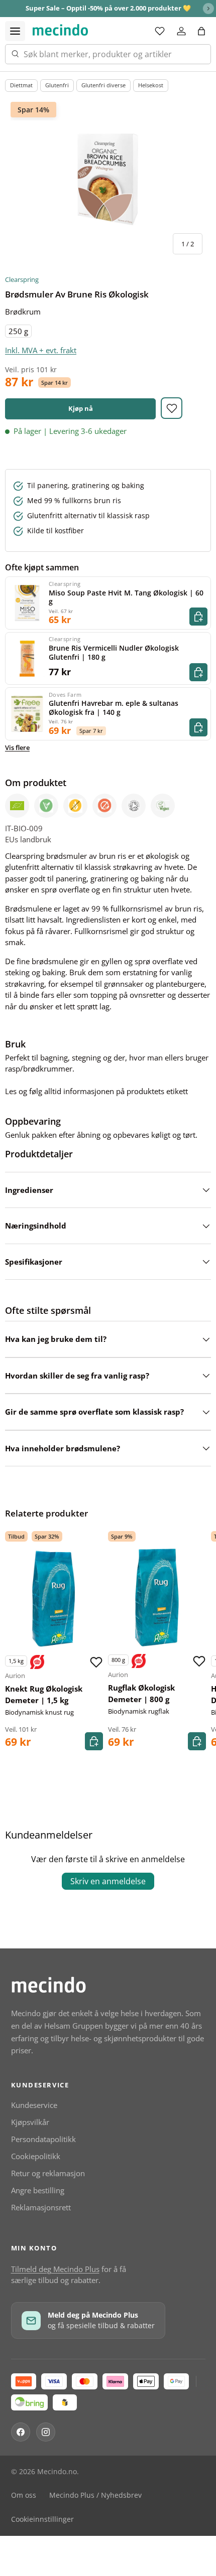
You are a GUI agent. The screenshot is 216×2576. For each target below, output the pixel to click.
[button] (201, 31)
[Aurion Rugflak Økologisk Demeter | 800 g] (157, 1598)
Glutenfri (57, 85)
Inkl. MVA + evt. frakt (41, 350)
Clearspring (22, 279)
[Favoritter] (160, 31)
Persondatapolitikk (43, 2139)
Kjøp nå (81, 408)
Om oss (24, 2495)
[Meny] (15, 31)
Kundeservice (34, 2105)
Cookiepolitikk (36, 2156)
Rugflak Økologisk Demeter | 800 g (141, 1693)
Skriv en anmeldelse (108, 1881)
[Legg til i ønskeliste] (172, 408)
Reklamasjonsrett (41, 2207)
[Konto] (181, 31)
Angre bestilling (38, 2190)
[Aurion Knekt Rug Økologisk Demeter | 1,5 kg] (54, 1599)
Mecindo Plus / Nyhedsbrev (95, 2495)
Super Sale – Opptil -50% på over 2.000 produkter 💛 (108, 8)
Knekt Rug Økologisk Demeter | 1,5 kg (44, 1694)
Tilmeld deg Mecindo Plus (55, 2269)
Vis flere (17, 747)
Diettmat (21, 85)
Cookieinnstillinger (42, 2519)
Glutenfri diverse (103, 85)
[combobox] (108, 54)
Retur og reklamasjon (48, 2173)
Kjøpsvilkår (30, 2122)
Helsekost (151, 85)
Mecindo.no (57, 2472)
